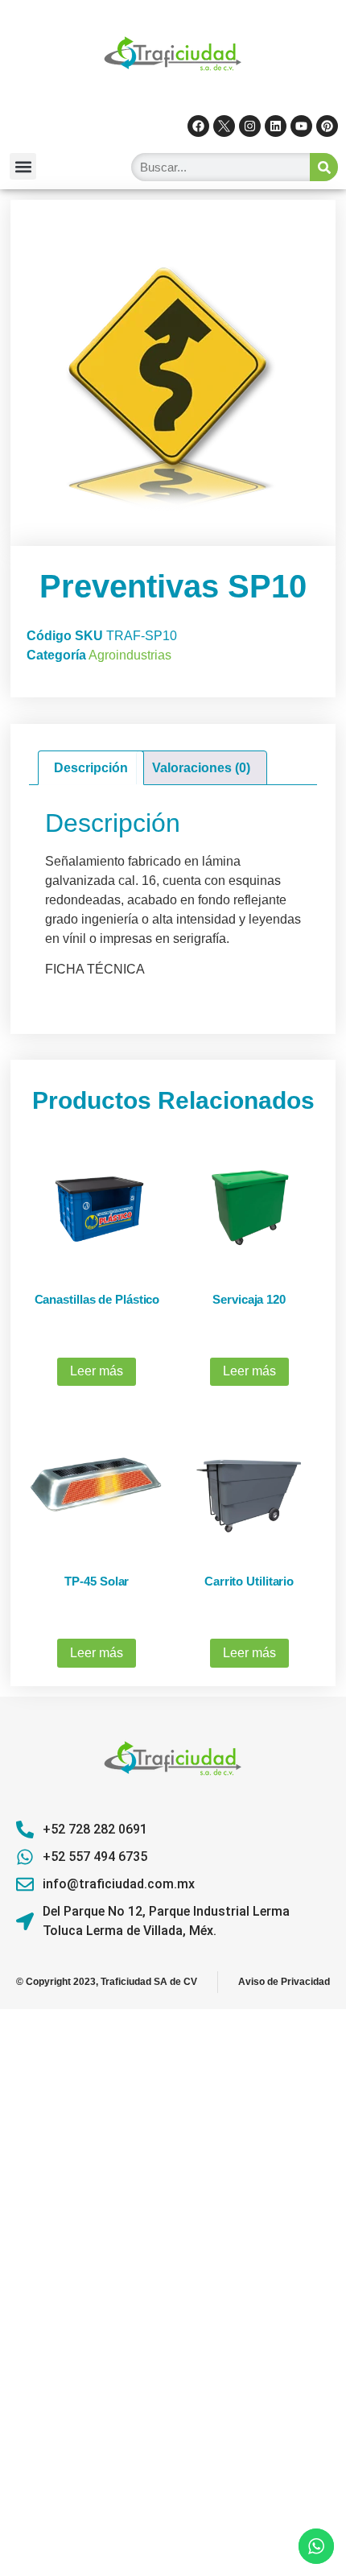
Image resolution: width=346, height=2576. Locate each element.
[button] (23, 166)
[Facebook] (198, 126)
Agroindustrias (130, 655)
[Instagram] (250, 126)
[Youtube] (301, 126)
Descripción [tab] (91, 768)
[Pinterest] (327, 126)
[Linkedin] (276, 126)
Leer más (97, 1371)
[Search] (324, 167)
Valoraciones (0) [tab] (201, 768)
